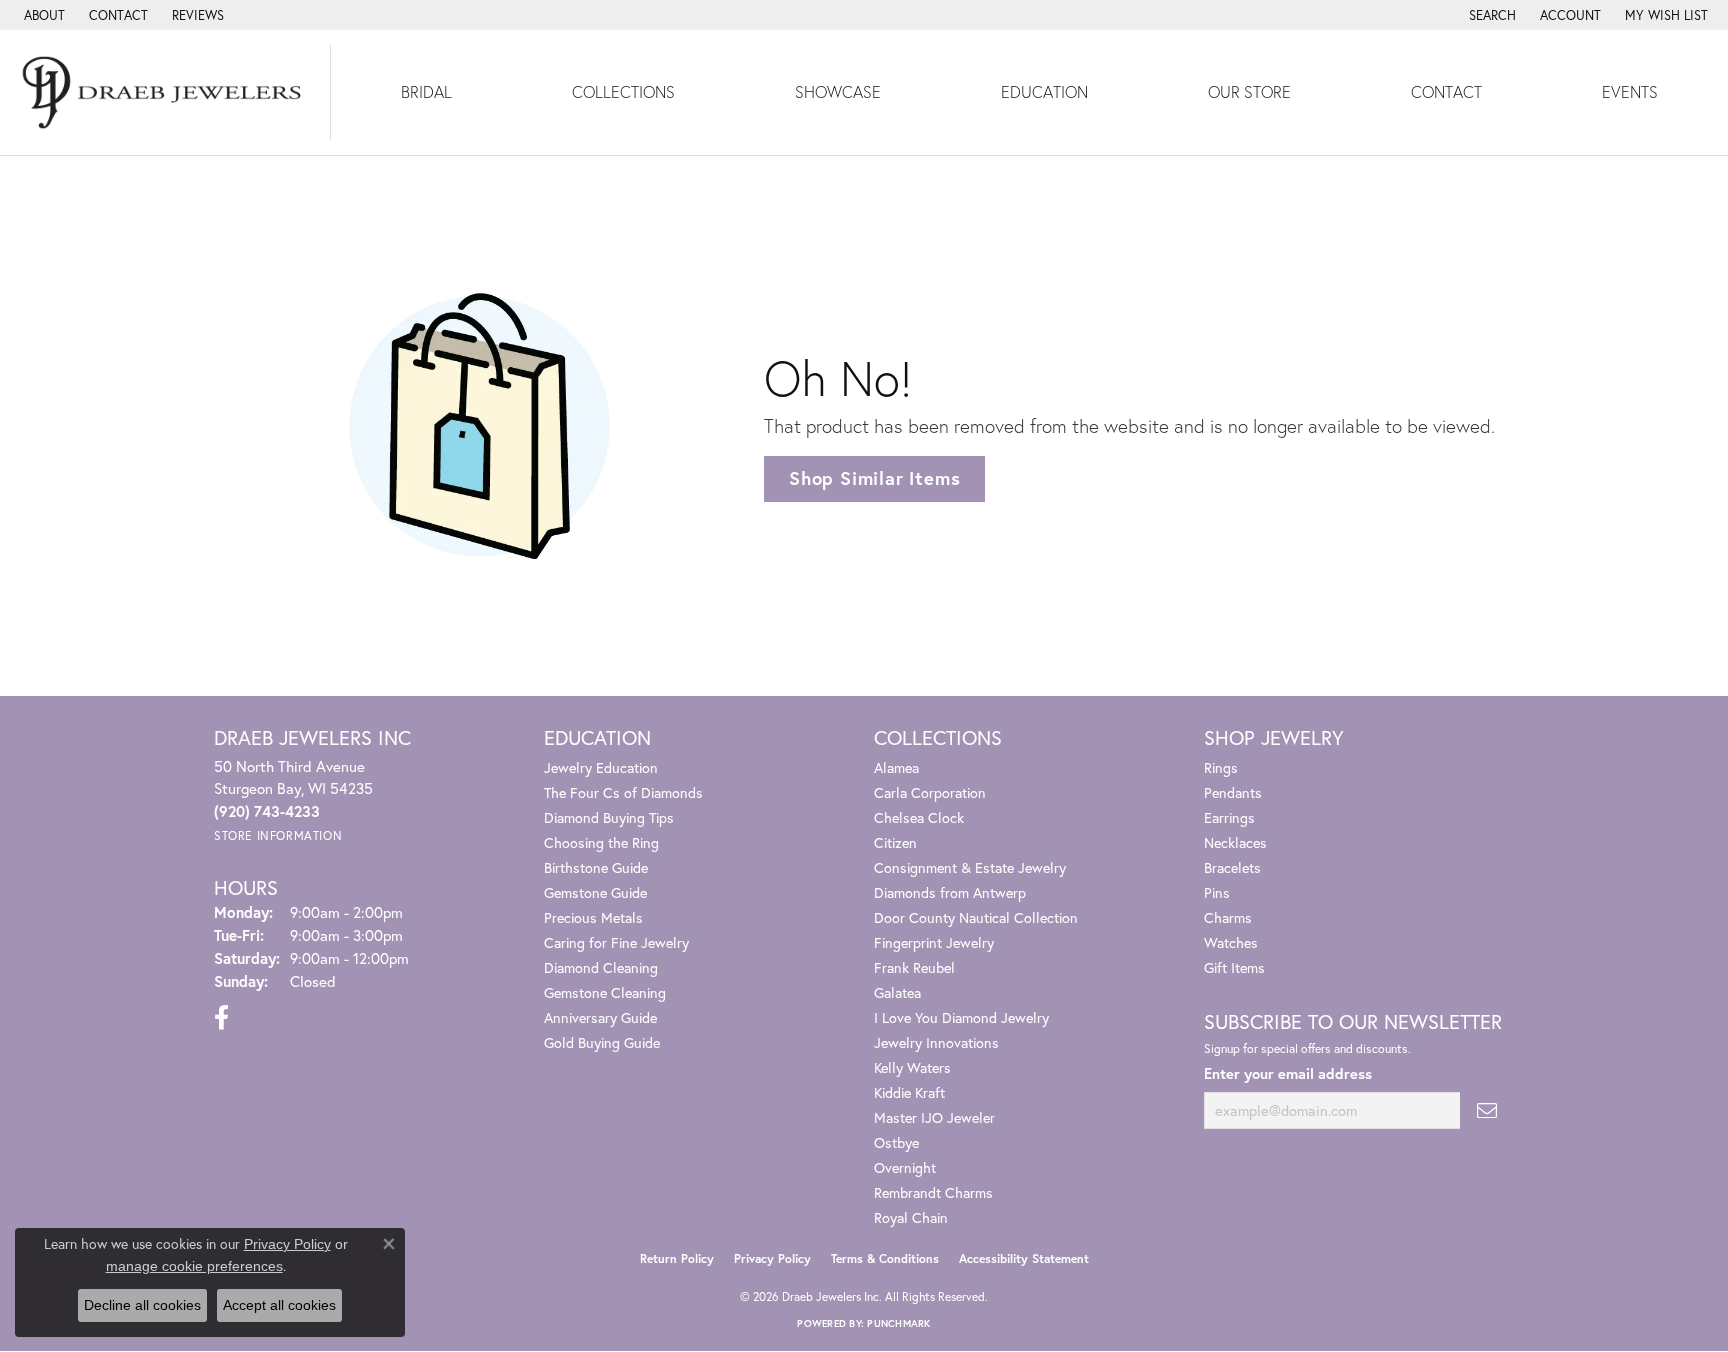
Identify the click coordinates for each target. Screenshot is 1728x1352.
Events (1630, 91)
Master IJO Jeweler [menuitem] (934, 1117)
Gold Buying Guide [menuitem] (602, 1042)
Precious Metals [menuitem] (593, 917)
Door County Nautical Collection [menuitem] (976, 917)
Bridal (426, 91)
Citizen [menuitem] (895, 842)
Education (1044, 91)
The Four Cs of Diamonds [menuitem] (623, 792)
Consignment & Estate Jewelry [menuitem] (970, 867)
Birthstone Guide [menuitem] (596, 867)
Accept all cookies (279, 1305)
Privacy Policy (772, 1258)
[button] (1490, 15)
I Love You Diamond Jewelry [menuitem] (961, 1017)
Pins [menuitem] (1217, 892)
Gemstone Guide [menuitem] (595, 892)
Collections (623, 91)
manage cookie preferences (194, 1266)
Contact (1446, 91)
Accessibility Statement (1024, 1258)
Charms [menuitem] (1228, 917)
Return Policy (677, 1258)
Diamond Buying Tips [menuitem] (609, 817)
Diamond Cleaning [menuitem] (601, 967)
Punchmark (898, 1323)
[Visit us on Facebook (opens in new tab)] (221, 1018)
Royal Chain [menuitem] (911, 1217)
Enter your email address (1288, 1073)
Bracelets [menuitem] (1232, 867)
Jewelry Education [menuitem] (601, 767)
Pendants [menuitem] (1233, 792)
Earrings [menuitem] (1229, 817)
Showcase (838, 91)
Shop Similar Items (874, 478)
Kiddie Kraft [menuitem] (909, 1092)
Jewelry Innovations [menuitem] (936, 1042)
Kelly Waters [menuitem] (912, 1067)
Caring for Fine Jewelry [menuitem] (616, 942)
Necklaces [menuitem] (1235, 842)
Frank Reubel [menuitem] (914, 967)
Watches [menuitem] (1231, 942)
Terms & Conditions (885, 1258)
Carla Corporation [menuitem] (930, 792)
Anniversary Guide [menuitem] (600, 1017)
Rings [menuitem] (1221, 767)
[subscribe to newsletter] (1487, 1110)
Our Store (1249, 91)
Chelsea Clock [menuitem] (919, 817)
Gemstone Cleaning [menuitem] (605, 992)
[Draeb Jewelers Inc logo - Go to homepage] (165, 92)
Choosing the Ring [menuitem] (601, 842)
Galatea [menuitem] (897, 992)
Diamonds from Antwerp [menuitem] (950, 892)
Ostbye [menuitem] (896, 1142)
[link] (42, 15)
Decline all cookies (142, 1305)
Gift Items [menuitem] (1234, 967)
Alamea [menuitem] (896, 767)
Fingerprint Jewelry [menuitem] (934, 942)
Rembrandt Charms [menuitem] (933, 1192)
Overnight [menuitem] (905, 1167)
